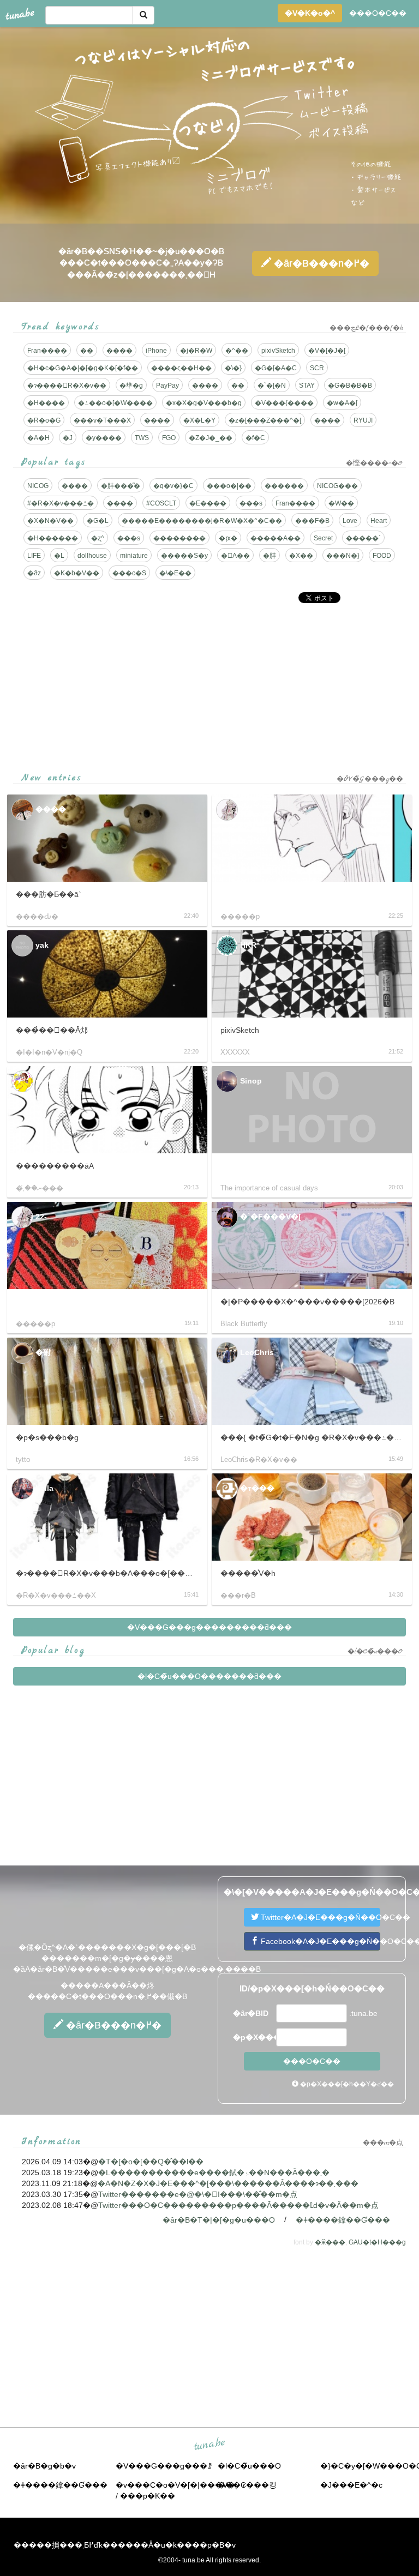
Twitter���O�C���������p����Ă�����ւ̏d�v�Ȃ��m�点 (238, 2205)
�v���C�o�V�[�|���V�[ (176, 2485)
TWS (142, 438)
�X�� (301, 556)
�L (59, 556)
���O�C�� (378, 13)
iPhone (156, 351)
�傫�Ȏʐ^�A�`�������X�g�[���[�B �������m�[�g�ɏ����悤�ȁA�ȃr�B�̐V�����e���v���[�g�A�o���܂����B (137, 1958)
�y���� (104, 438)
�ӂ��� (330, 2242)
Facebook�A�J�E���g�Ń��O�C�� (319, 1941)
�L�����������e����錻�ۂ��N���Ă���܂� (214, 2172)
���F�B (312, 521)
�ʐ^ (98, 538)
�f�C (255, 438)
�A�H (38, 438)
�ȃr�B (320, 263)
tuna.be (209, 2445)
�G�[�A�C (276, 368)
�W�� (341, 503)
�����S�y (184, 556)
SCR (317, 368)
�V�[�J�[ (327, 351)
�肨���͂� (121, 486)
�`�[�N (272, 386)
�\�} (233, 368)
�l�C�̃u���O (249, 2466)
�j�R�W (196, 351)
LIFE (34, 556)
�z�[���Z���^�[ (265, 420)
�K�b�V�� (77, 573)
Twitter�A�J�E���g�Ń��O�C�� (319, 1917)
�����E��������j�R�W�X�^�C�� (202, 521)
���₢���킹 (247, 2485)
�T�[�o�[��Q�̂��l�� (151, 2162)
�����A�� (276, 538)
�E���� (208, 503)
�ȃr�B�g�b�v (44, 2466)
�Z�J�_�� (211, 438)
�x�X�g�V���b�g (204, 403)
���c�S (129, 573)
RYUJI (363, 420)
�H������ (53, 538)
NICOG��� (337, 486)
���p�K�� (148, 2496)
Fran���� (47, 351)
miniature (134, 556)
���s (251, 503)
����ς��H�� (181, 368)
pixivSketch (278, 351)
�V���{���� (284, 403)
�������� (179, 538)
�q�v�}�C (173, 486)
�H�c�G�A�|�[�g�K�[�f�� (83, 368)
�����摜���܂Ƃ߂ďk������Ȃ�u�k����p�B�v (125, 2545)
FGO (169, 438)
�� (87, 351)
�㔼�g (131, 386)
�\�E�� (175, 573)
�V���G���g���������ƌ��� (209, 1627)
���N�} (343, 556)
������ (284, 486)
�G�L (98, 521)
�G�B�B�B (350, 386)
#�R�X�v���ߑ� (61, 503)
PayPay (167, 386)
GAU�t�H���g (377, 2242)
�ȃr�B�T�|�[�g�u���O (219, 2220)
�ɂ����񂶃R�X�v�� (67, 386)
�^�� (237, 351)
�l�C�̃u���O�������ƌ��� (209, 1676)
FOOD (382, 556)
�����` (363, 538)
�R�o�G (44, 420)
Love (350, 521)
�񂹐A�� (235, 556)
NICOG (38, 486)
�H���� (46, 403)
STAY (307, 386)
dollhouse (92, 556)
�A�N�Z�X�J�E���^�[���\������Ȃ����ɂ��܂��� (228, 2183)
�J (68, 438)
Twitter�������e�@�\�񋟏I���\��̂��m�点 (198, 2194)
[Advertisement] (209, 688)
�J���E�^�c (351, 2485)
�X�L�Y (199, 420)
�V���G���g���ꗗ (164, 2466)
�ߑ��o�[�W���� (115, 403)
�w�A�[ (342, 403)
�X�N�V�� (50, 521)
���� (119, 351)
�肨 (270, 556)
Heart (379, 521)
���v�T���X (102, 420)
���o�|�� (229, 486)
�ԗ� (228, 538)
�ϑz (34, 573)
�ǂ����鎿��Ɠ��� (343, 2220)
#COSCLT (161, 503)
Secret (323, 538)
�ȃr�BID (251, 2013)
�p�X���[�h (253, 2037)
